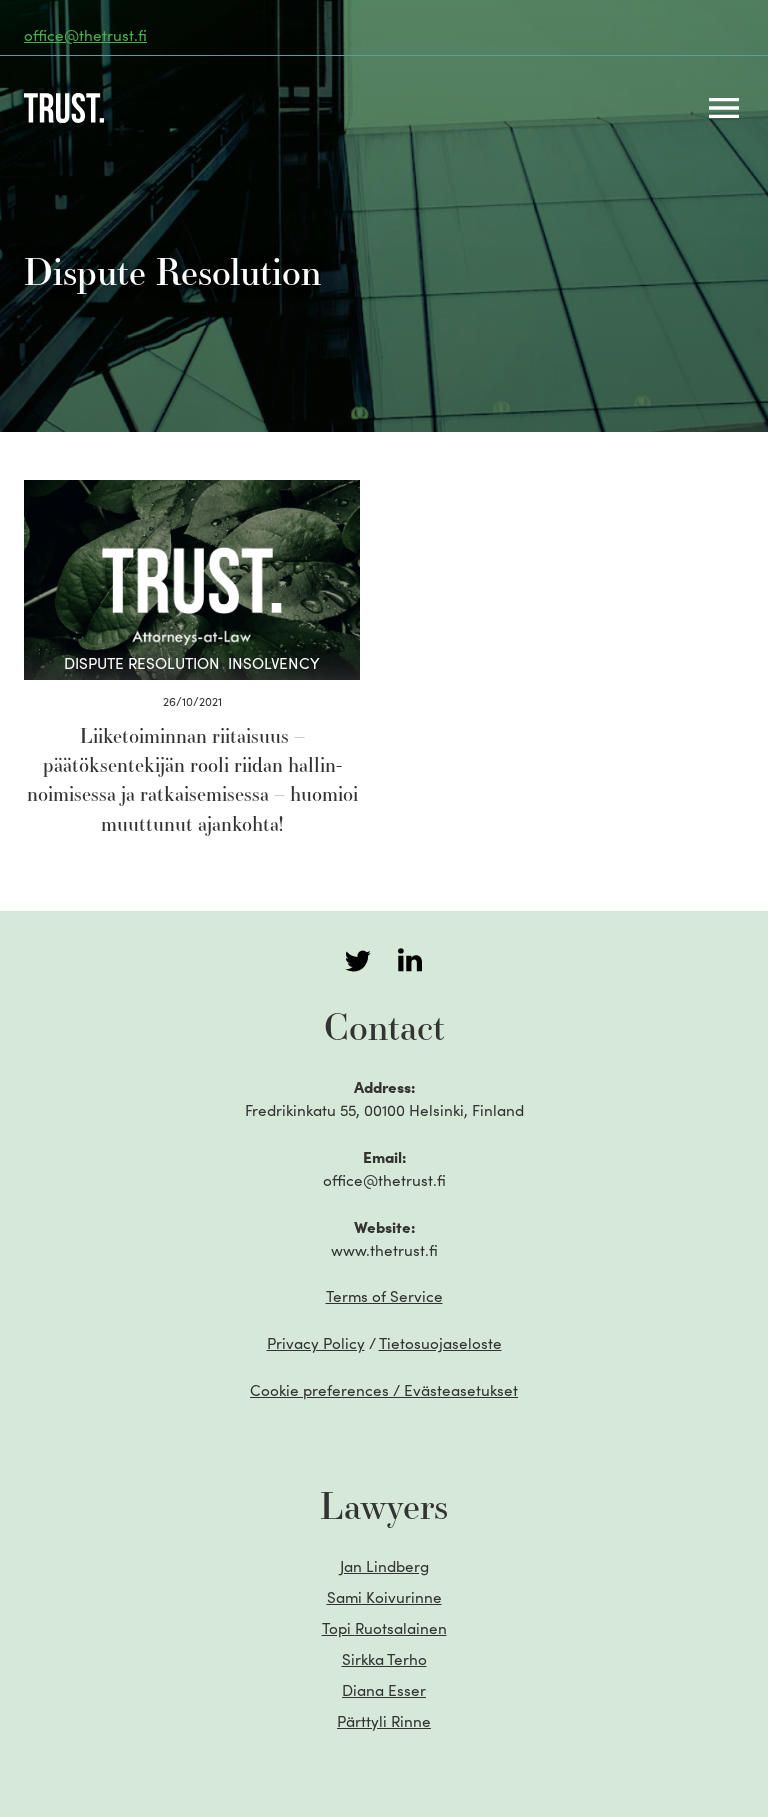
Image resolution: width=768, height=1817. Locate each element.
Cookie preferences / (384, 1389)
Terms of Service (384, 1295)
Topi (384, 1627)
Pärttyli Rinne (384, 1720)
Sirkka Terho (384, 1658)
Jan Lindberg (384, 1565)
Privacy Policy (316, 1342)
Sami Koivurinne (384, 1596)
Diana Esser (384, 1689)
